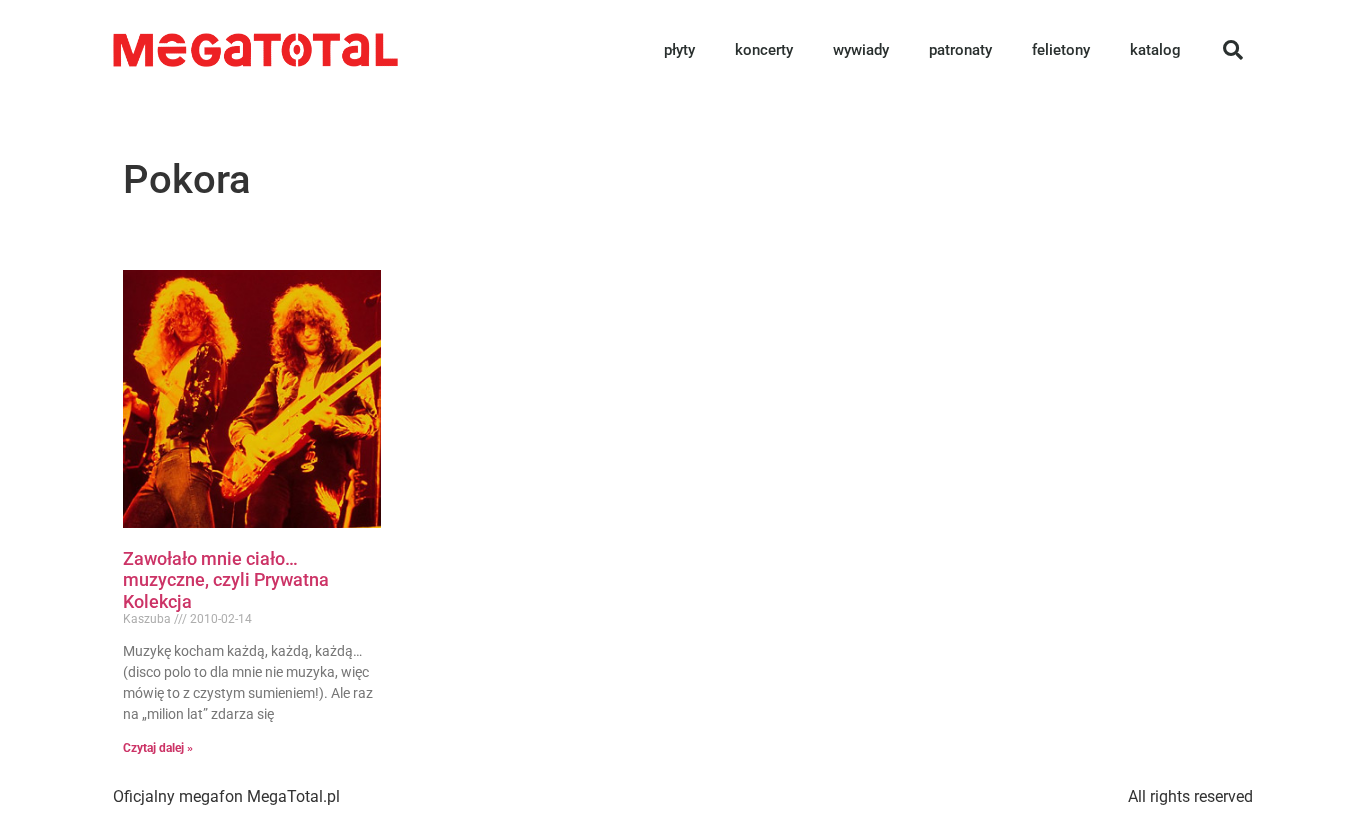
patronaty (960, 50)
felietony (1061, 50)
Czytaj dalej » (158, 748)
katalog (1155, 50)
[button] (1233, 50)
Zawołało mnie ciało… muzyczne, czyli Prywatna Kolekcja (226, 580)
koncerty (764, 50)
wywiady (861, 50)
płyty (679, 50)
